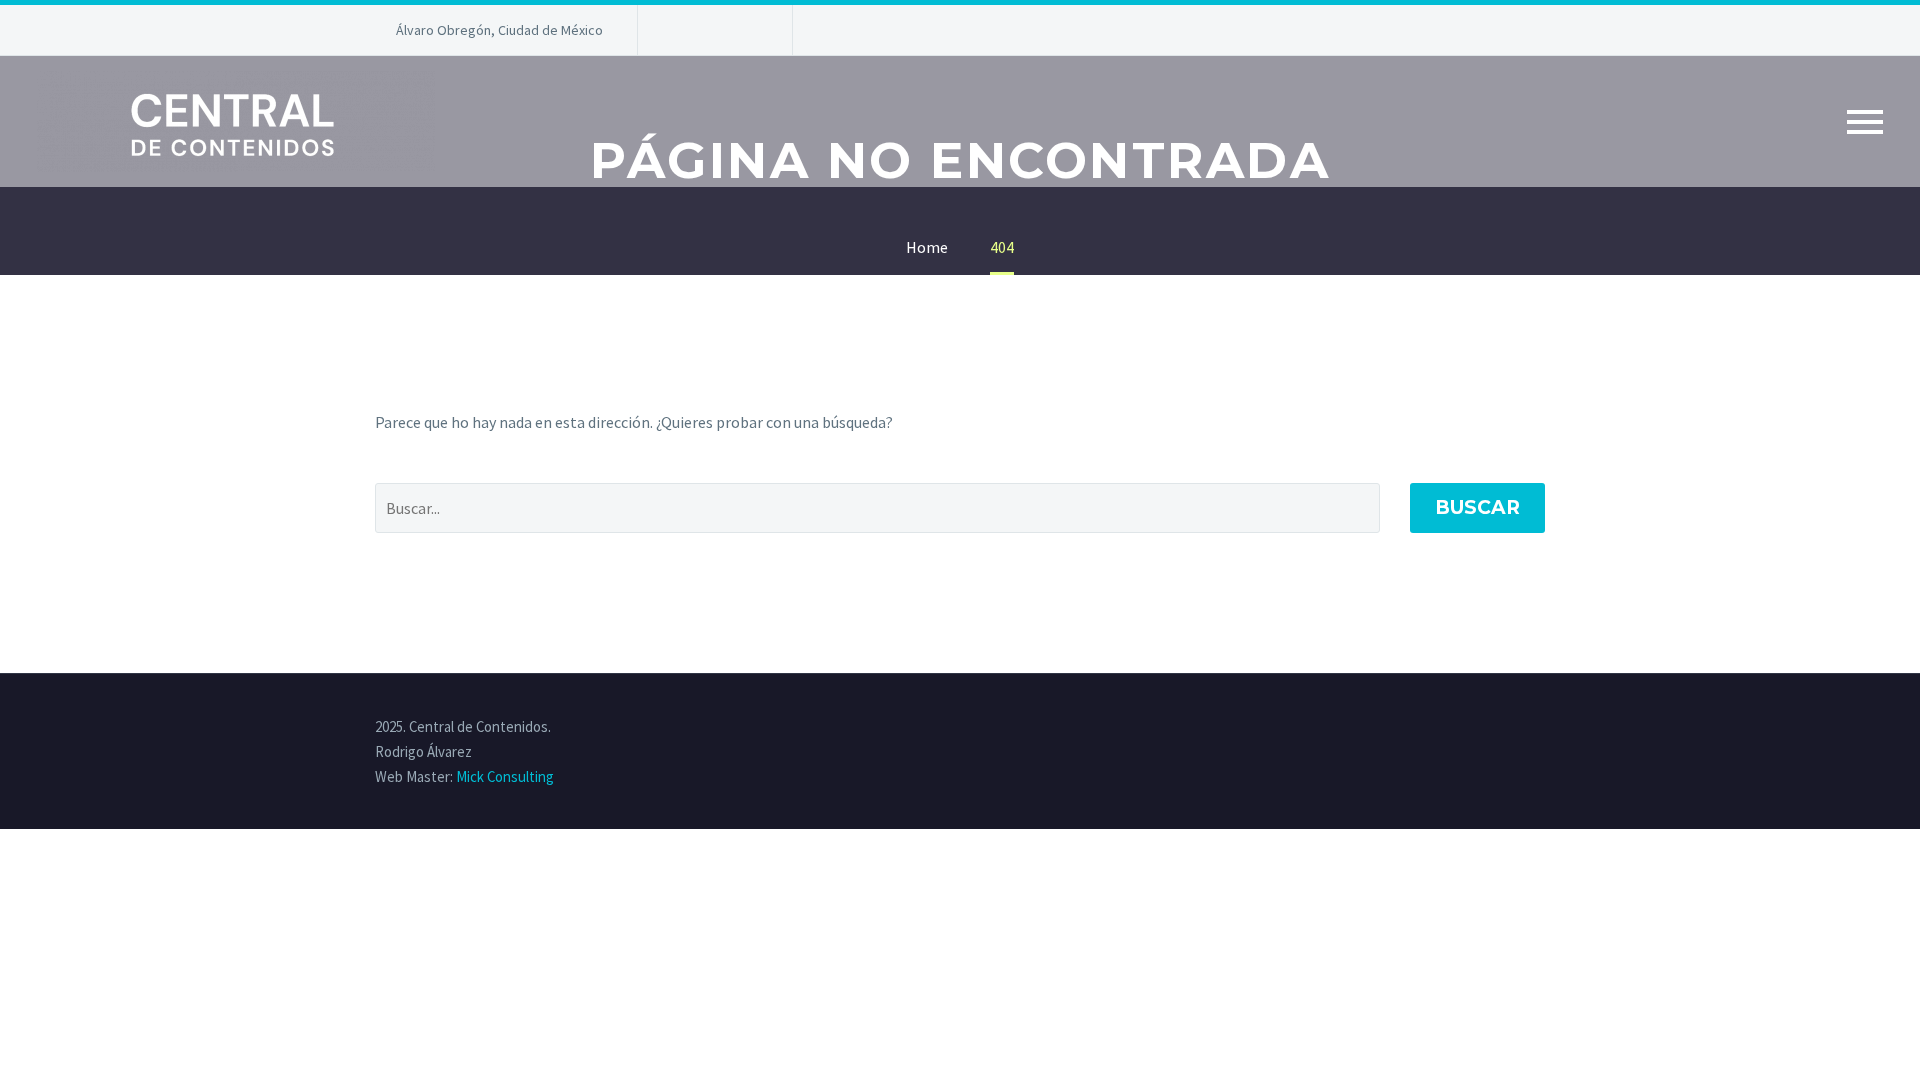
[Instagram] (743, 30)
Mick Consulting (505, 776)
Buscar (1477, 507)
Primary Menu (1865, 122)
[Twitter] (713, 30)
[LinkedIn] (683, 30)
